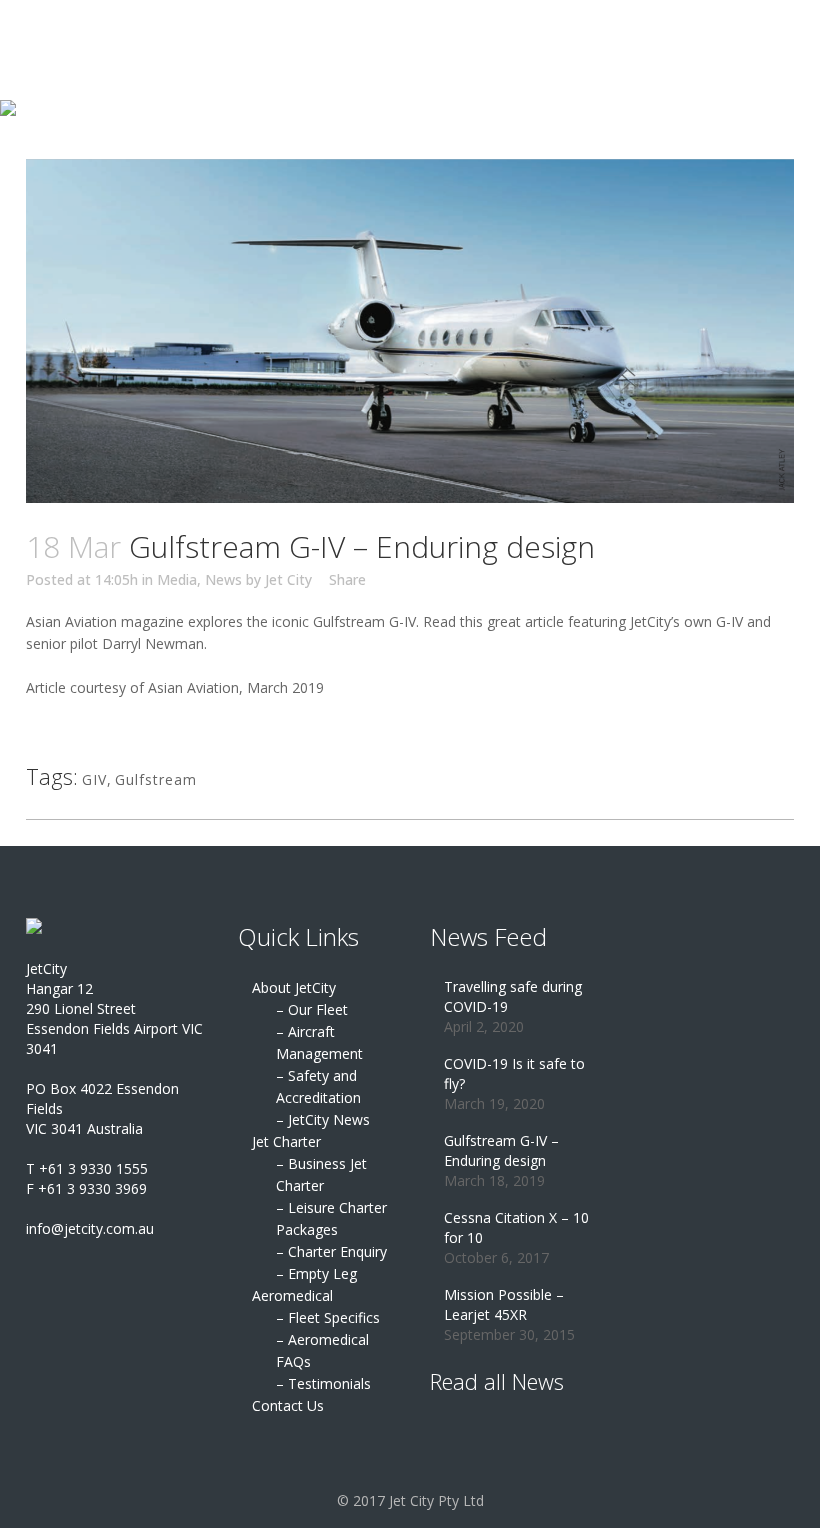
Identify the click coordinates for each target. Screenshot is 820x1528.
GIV (94, 779)
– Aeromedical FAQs (322, 1350)
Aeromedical (292, 1295)
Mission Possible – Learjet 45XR (504, 1304)
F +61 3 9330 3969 (86, 1188)
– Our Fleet (312, 1009)
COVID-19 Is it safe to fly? (514, 1073)
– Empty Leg (316, 1273)
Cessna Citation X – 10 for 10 (516, 1227)
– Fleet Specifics (328, 1317)
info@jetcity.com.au (90, 1228)
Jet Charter (286, 1141)
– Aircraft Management (319, 1042)
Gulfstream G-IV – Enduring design (501, 1150)
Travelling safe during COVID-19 (513, 996)
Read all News (497, 1381)
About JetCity (294, 987)
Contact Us (288, 1405)
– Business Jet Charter (321, 1174)
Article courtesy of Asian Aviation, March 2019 (175, 687)
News (223, 579)
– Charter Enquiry (331, 1251)
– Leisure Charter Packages (331, 1218)
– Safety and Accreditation (318, 1086)
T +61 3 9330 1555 (87, 1168)
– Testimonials (323, 1383)
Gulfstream (156, 779)
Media (177, 579)
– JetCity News (323, 1119)
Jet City (288, 579)
